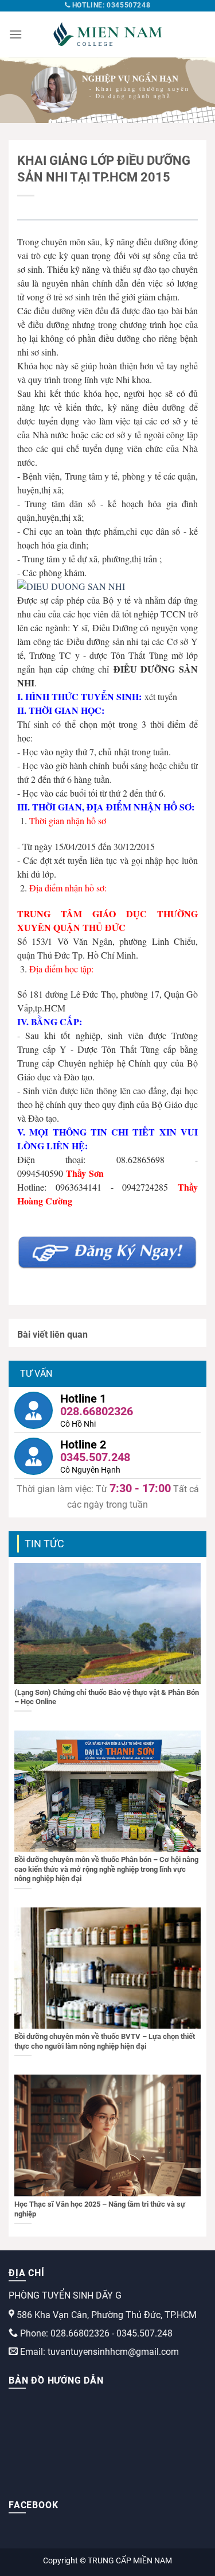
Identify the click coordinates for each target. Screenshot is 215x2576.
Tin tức (44, 1544)
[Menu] (15, 34)
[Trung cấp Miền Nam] (108, 34)
